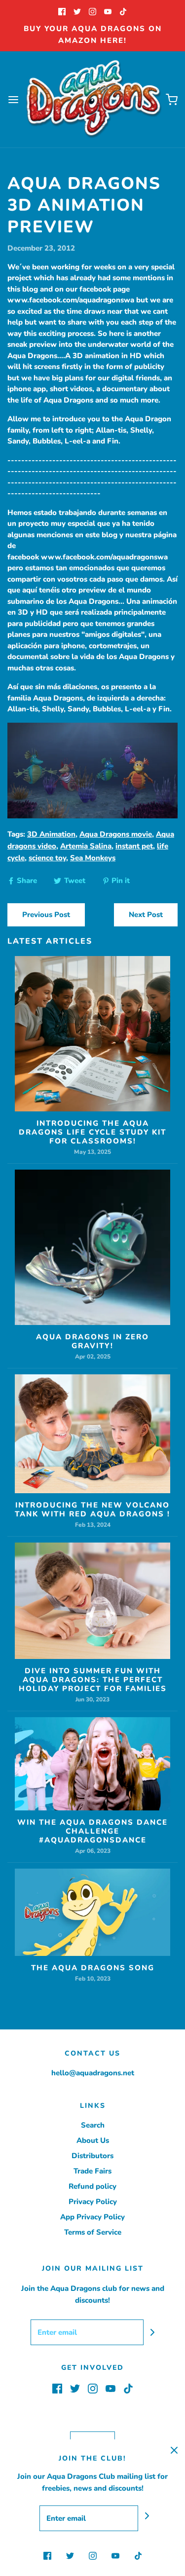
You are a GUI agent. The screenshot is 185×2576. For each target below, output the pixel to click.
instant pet (134, 846)
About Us (93, 2140)
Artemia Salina (86, 846)
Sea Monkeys (93, 858)
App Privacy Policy (92, 2217)
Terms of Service (93, 2232)
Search (93, 2125)
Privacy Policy (93, 2202)
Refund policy (92, 2186)
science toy (47, 858)
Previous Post (46, 915)
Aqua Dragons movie (116, 834)
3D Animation (51, 834)
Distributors (92, 2156)
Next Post (146, 915)
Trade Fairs (92, 2171)
